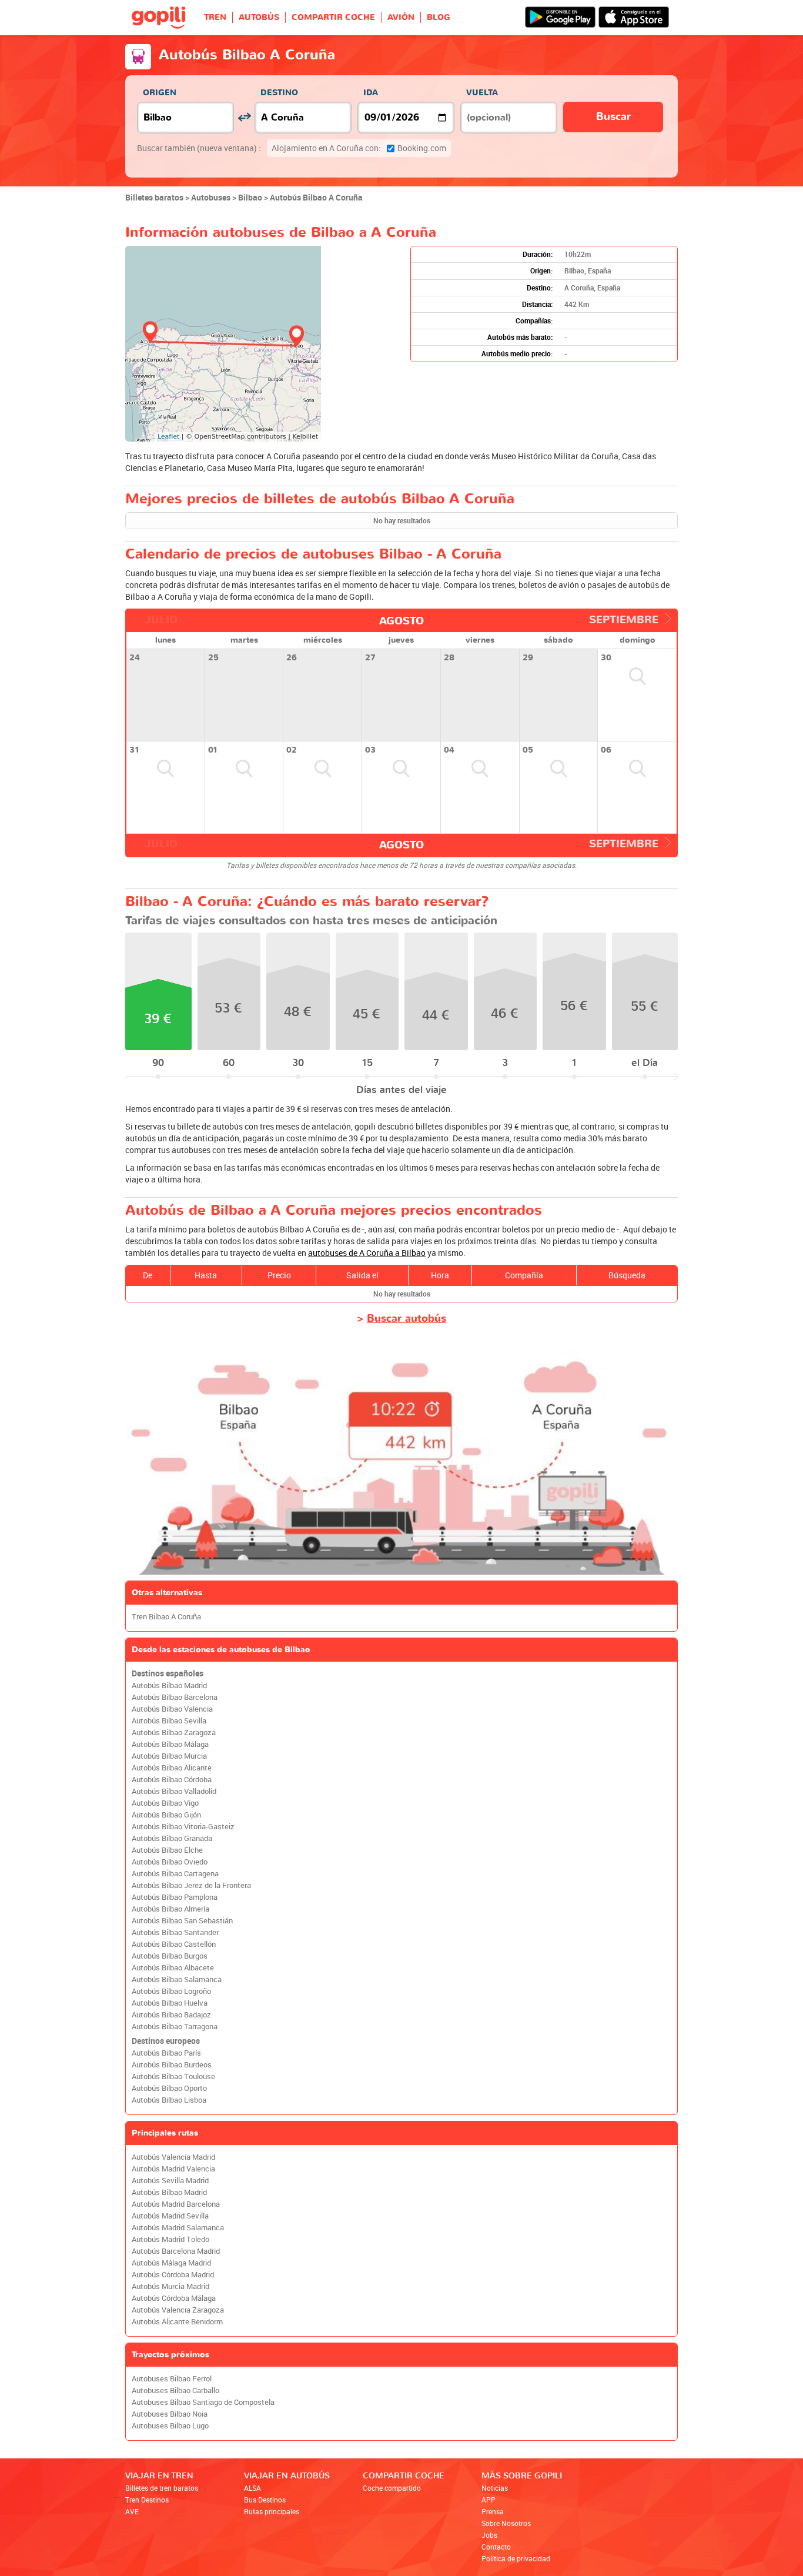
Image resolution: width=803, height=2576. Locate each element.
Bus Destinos (265, 2500)
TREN (215, 17)
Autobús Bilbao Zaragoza (174, 1733)
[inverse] (244, 117)
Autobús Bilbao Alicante (172, 1768)
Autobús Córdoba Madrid (173, 2275)
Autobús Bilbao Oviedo (170, 1862)
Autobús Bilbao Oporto (169, 2088)
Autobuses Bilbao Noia (170, 2414)
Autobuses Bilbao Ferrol (172, 2379)
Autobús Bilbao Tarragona (175, 2027)
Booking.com (359, 148)
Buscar (613, 117)
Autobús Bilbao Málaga (170, 1744)
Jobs (489, 2535)
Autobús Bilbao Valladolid (174, 1791)
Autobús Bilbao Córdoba (172, 1780)
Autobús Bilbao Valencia (172, 1709)
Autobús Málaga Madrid (171, 2263)
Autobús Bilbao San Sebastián (182, 1921)
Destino (279, 93)
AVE (132, 2511)
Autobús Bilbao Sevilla (169, 1721)
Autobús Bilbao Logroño (171, 1991)
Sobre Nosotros (506, 2523)
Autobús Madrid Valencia (173, 2169)
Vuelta (482, 93)
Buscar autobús (406, 1319)
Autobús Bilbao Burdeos (172, 2065)
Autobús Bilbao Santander (175, 1932)
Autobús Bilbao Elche (167, 1850)
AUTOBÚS (259, 17)
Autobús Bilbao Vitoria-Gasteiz (183, 1827)
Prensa (493, 2511)
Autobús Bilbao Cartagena (175, 1874)
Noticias (495, 2488)
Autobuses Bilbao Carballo (175, 2390)
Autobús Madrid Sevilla (170, 2216)
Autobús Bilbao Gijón (166, 1815)
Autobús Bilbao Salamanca (177, 1979)
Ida (371, 93)
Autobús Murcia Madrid (170, 2286)
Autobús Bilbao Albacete (173, 1968)
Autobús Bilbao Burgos (170, 1956)
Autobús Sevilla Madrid (170, 2181)
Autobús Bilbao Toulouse (173, 2076)
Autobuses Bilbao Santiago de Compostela (203, 2402)
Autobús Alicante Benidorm (177, 2322)
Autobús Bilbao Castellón (174, 1944)
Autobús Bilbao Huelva (170, 2003)
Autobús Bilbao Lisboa (169, 2100)
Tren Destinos (147, 2500)
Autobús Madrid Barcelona (176, 2204)
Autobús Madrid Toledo (170, 2239)
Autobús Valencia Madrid (173, 2157)
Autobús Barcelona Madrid (176, 2251)
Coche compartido (392, 2488)
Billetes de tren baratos (162, 2488)
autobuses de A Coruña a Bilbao (367, 1253)
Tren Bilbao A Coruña (166, 1617)
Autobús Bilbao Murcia (169, 1756)
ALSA (252, 2488)
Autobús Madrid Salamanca (178, 2228)
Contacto (496, 2547)
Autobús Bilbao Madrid (169, 1685)
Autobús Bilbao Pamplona (175, 1897)
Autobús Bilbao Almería (170, 1909)
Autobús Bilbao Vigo (165, 1803)
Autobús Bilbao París (166, 2053)
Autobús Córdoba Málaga (174, 2298)
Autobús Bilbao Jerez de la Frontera (191, 1885)
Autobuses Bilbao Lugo (170, 2426)
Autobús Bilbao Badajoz (171, 2015)
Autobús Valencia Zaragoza (178, 2310)
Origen (160, 93)
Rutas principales (272, 2511)
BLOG (439, 17)
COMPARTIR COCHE (333, 17)
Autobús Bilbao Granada (172, 1838)
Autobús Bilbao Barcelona (175, 1697)
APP (489, 2500)
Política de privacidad (516, 2558)
